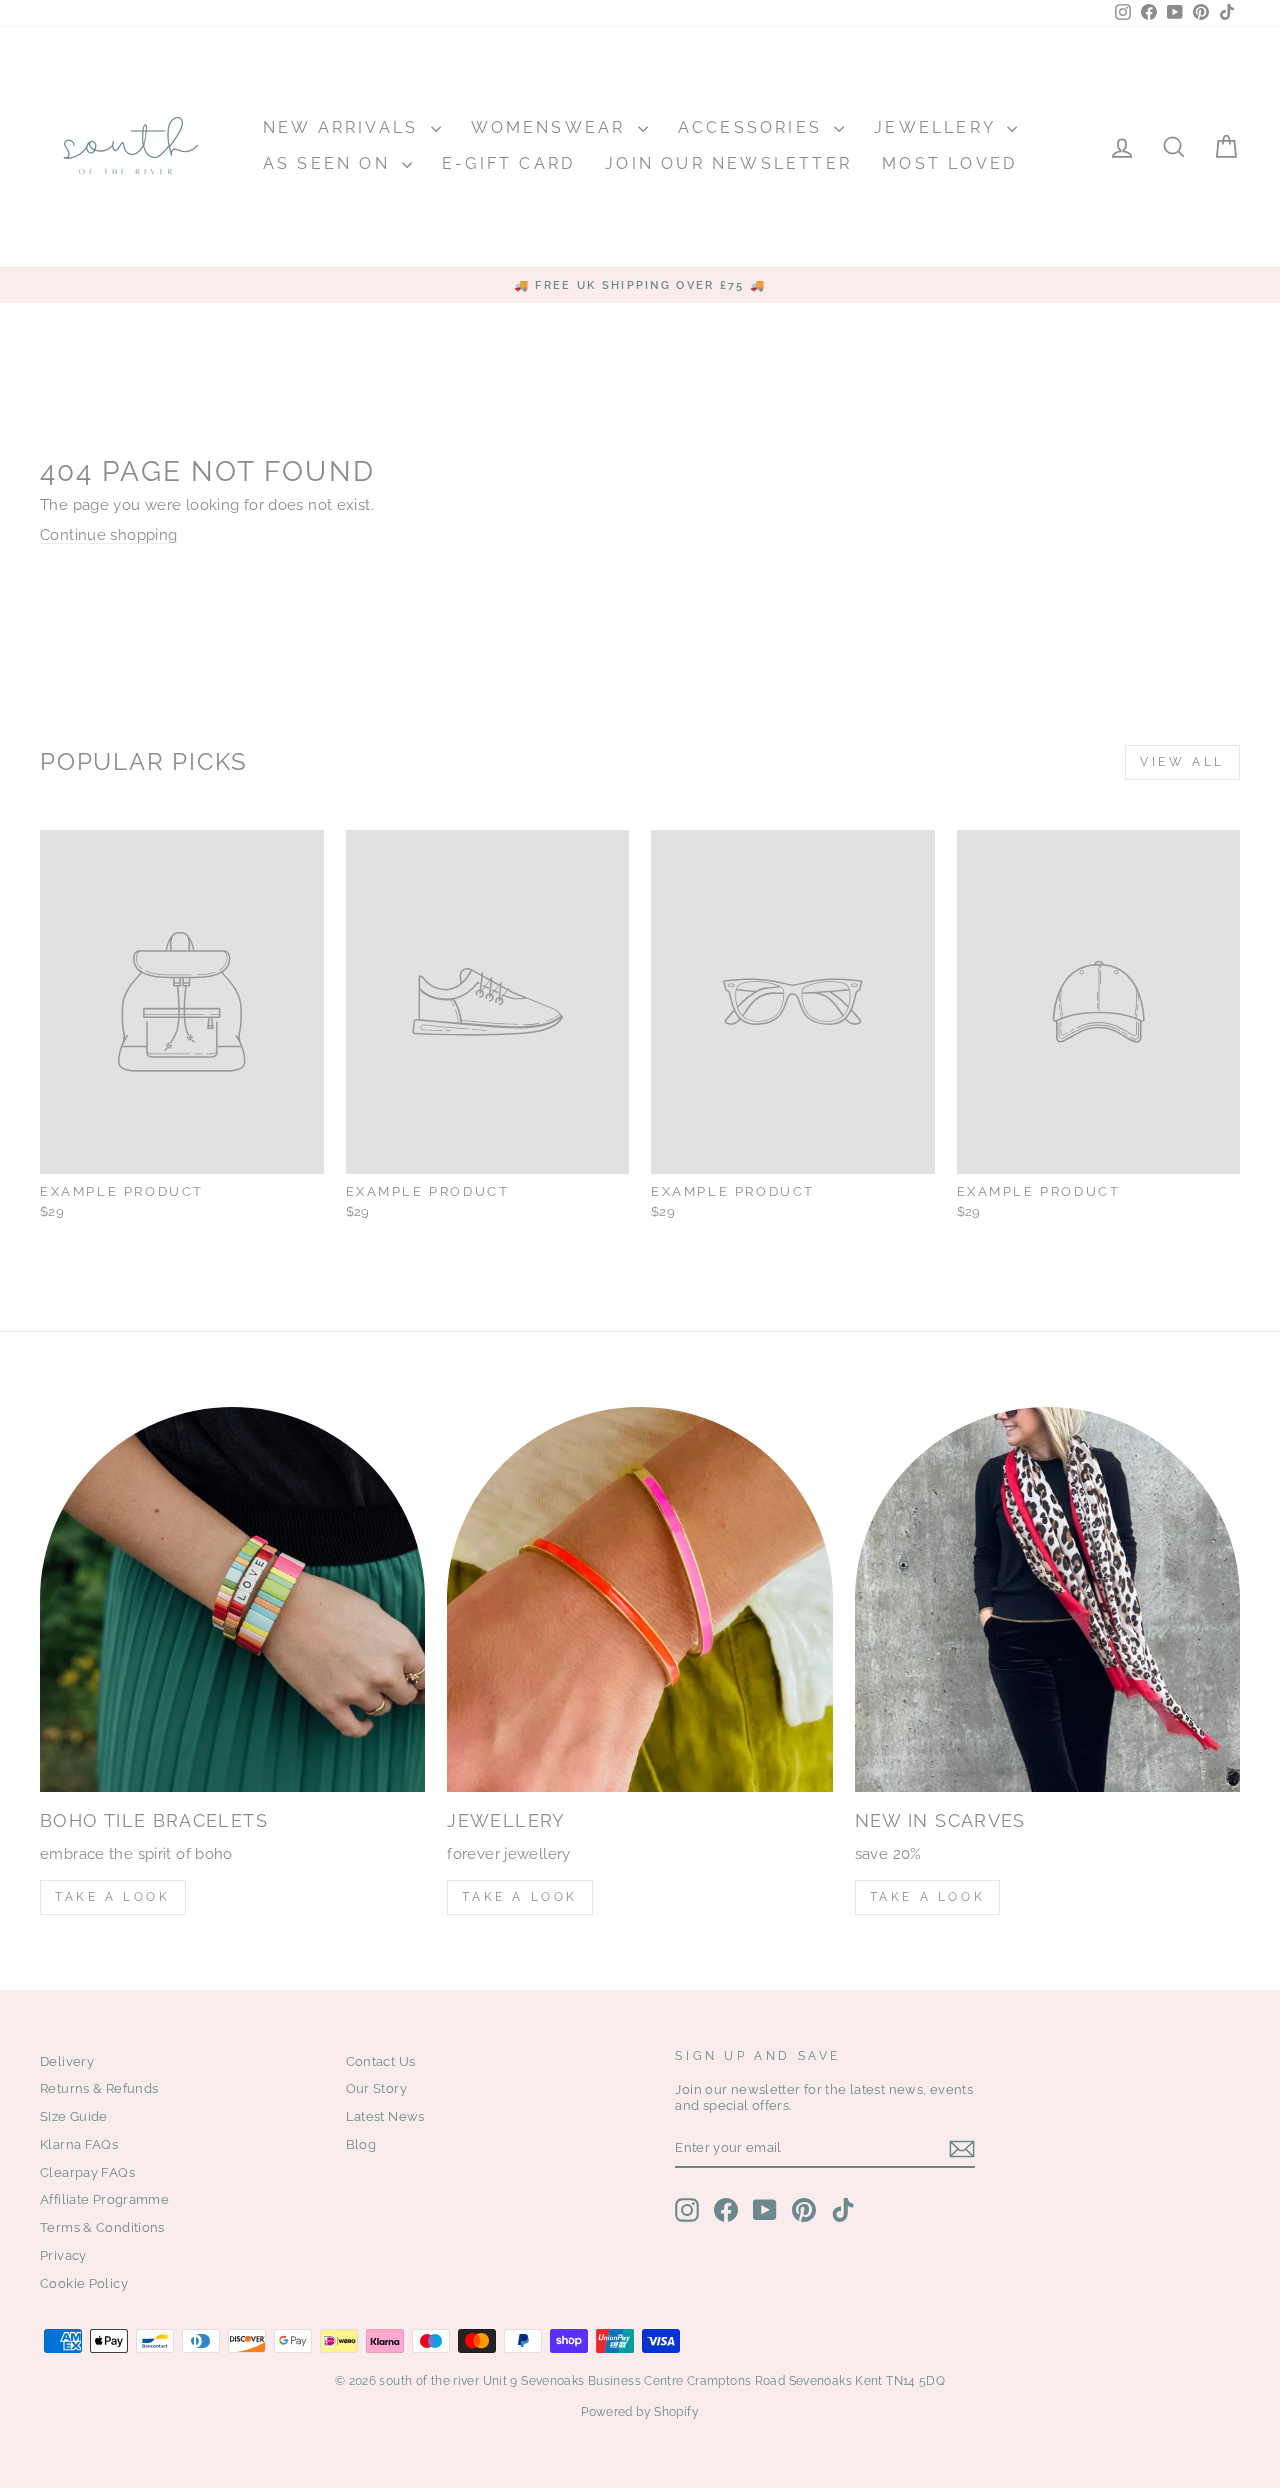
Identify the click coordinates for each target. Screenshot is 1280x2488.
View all (1182, 762)
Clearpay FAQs (87, 2172)
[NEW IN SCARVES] (1047, 1599)
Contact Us (381, 2061)
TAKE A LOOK (113, 1897)
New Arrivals (344, 127)
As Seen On (330, 163)
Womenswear (552, 127)
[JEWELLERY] (639, 1599)
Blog (361, 2144)
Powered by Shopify (640, 2412)
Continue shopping (108, 535)
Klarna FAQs (79, 2144)
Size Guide (74, 2116)
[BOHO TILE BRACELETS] (232, 1599)
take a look (928, 1897)
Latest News (385, 2116)
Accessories (753, 127)
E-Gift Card (508, 163)
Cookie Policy (84, 2283)
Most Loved (949, 163)
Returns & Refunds (99, 2088)
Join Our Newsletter (728, 163)
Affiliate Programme (104, 2199)
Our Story (376, 2088)
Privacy (63, 2255)
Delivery (67, 2061)
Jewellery (938, 127)
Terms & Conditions (102, 2227)
